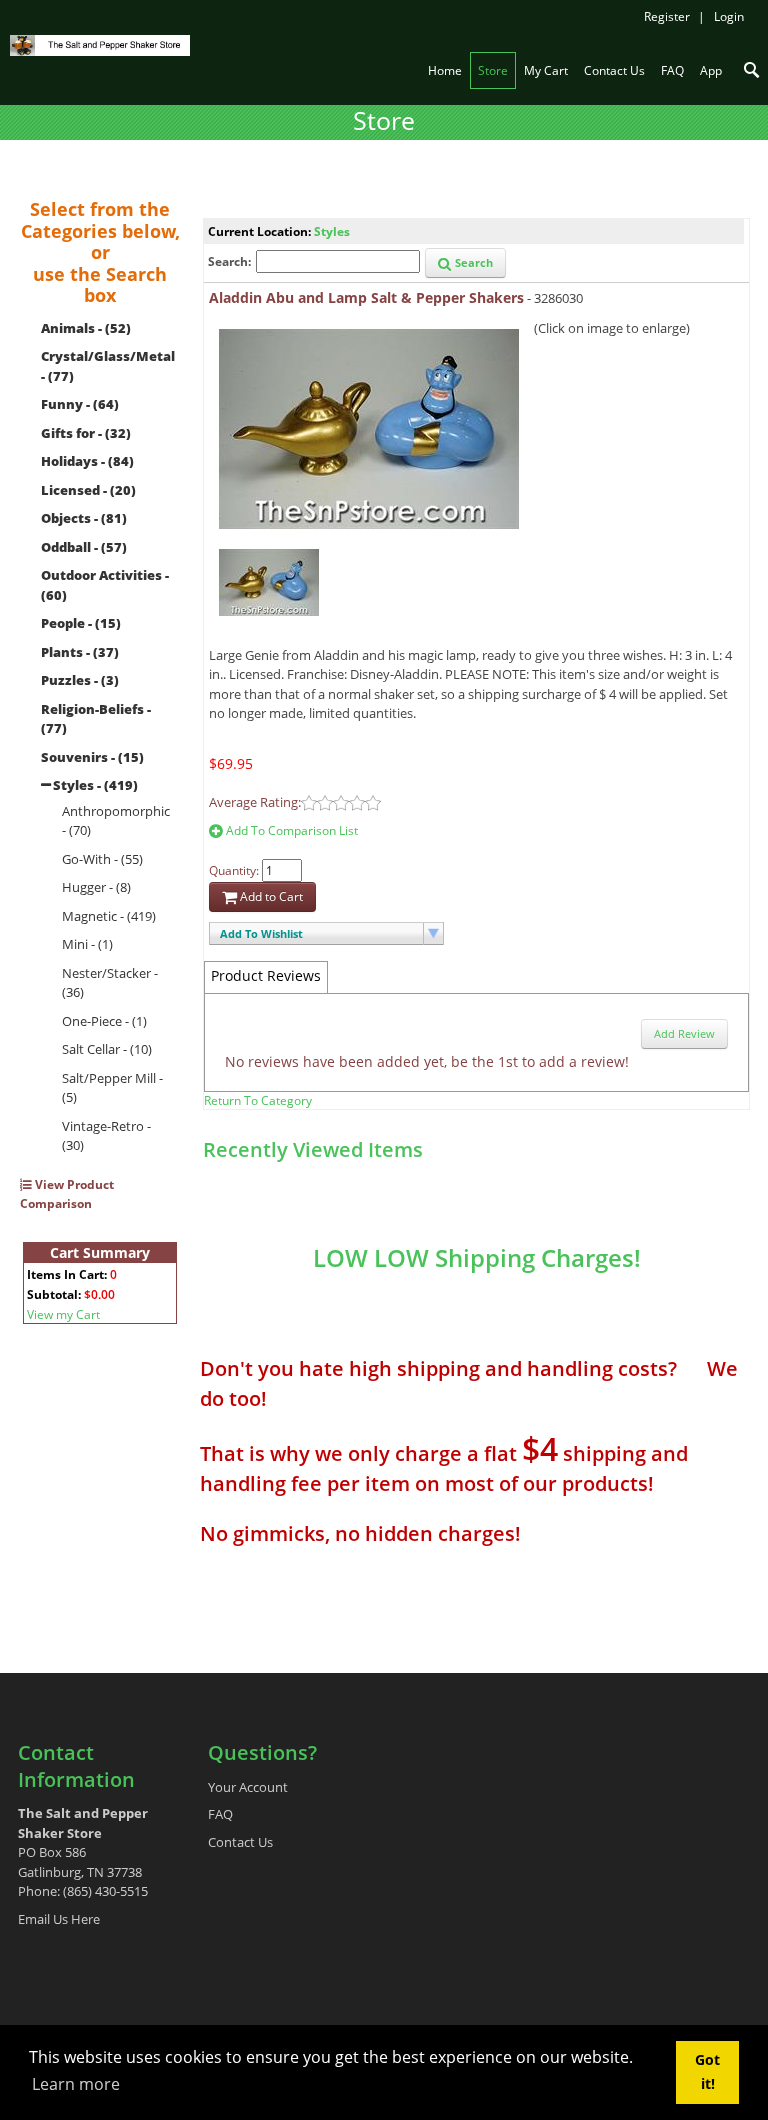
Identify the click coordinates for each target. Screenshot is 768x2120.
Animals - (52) (86, 328)
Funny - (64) (80, 404)
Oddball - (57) (84, 547)
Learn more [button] (76, 2084)
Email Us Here (59, 1919)
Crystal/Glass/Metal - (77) (108, 366)
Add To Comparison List (290, 830)
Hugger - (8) (96, 887)
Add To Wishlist (261, 933)
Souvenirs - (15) (92, 757)
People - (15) (81, 623)
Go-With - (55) (102, 859)
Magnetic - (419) (109, 916)
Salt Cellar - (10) (107, 1049)
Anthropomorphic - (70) (116, 821)
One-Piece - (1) (104, 1021)
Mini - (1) (87, 944)
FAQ (220, 1814)
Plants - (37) (80, 652)
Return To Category (258, 1100)
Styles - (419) (95, 785)
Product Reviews (266, 975)
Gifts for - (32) (86, 433)
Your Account (248, 1787)
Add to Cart (270, 896)
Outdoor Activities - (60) (105, 585)
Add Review (684, 1033)
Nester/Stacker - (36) (110, 983)
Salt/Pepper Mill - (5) (112, 1088)
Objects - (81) (84, 518)
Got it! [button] (707, 2071)
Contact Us (240, 1842)
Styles (332, 231)
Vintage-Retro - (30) (106, 1136)
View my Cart (63, 1314)
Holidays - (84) (87, 461)
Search (472, 262)
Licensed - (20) (88, 490)
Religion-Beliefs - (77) (96, 719)
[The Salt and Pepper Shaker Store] (100, 44)
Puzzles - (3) (80, 680)
